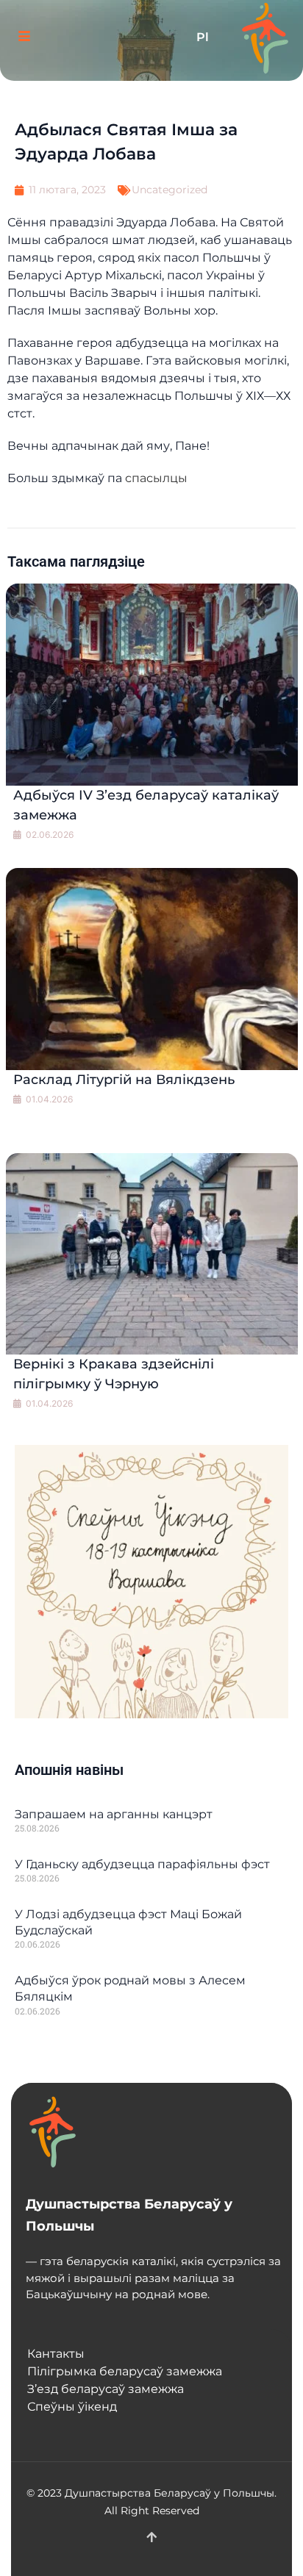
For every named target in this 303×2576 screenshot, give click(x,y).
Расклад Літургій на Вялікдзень (124, 1080)
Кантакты (56, 2354)
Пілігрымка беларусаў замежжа (125, 2371)
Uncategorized (170, 190)
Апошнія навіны (69, 1770)
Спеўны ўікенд (72, 2407)
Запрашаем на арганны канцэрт (114, 1814)
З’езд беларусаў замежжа (106, 2389)
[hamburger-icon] (24, 38)
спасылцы (156, 478)
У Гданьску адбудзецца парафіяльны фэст (142, 1864)
